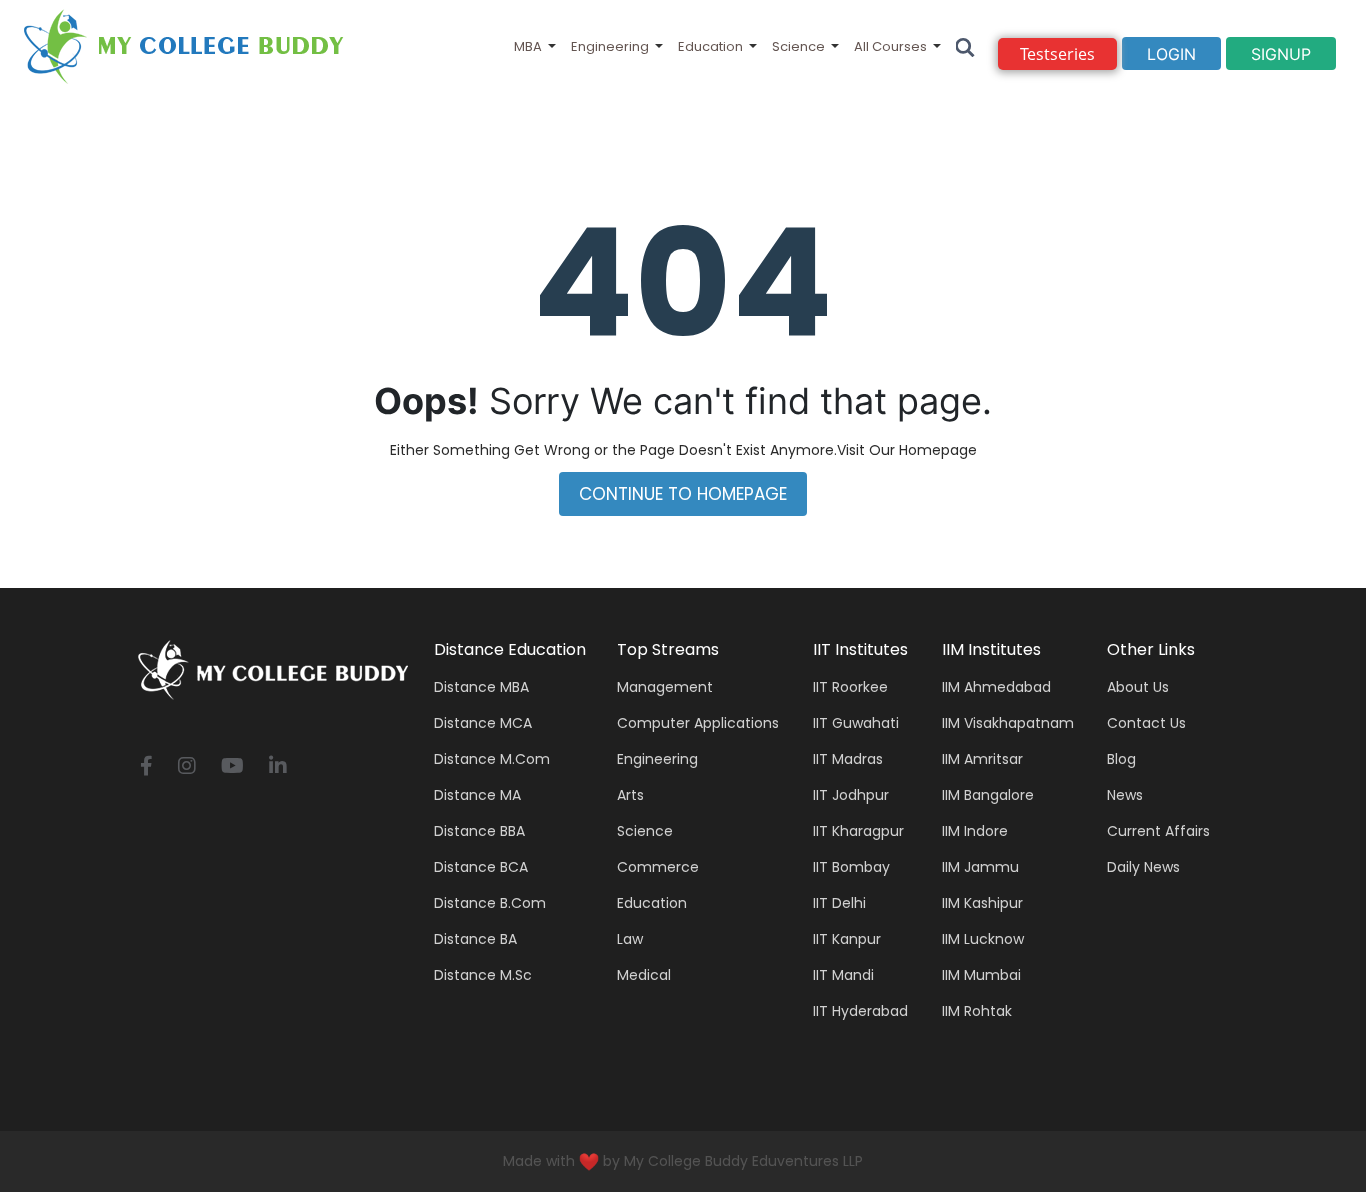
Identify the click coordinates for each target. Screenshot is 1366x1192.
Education (710, 46)
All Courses (890, 46)
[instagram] (187, 767)
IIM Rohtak (977, 1011)
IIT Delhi (839, 903)
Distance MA (477, 795)
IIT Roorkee (850, 687)
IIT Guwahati (856, 723)
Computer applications (698, 723)
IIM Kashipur (982, 903)
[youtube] (232, 767)
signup (1281, 54)
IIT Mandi (843, 975)
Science (798, 46)
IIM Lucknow (983, 939)
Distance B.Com (490, 903)
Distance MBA (481, 687)
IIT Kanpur (847, 939)
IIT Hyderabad (860, 1011)
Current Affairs (1158, 831)
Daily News (1143, 867)
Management (665, 687)
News (1125, 795)
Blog (1121, 759)
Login (1171, 54)
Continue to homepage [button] (683, 494)
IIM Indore (975, 831)
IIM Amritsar (982, 759)
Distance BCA (481, 867)
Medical (644, 975)
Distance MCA (483, 723)
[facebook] (146, 767)
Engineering (610, 46)
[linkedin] (278, 767)
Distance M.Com (492, 759)
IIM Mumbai (981, 975)
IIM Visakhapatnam (1008, 723)
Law (630, 939)
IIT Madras (848, 759)
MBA (528, 46)
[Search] (965, 46)
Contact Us (1146, 723)
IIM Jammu (980, 867)
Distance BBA (479, 831)
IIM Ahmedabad (996, 687)
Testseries (1057, 54)
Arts (630, 795)
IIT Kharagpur (858, 831)
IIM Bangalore (988, 795)
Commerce (658, 867)
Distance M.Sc (483, 975)
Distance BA (475, 939)
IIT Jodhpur (851, 795)
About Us (1138, 687)
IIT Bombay (851, 867)
